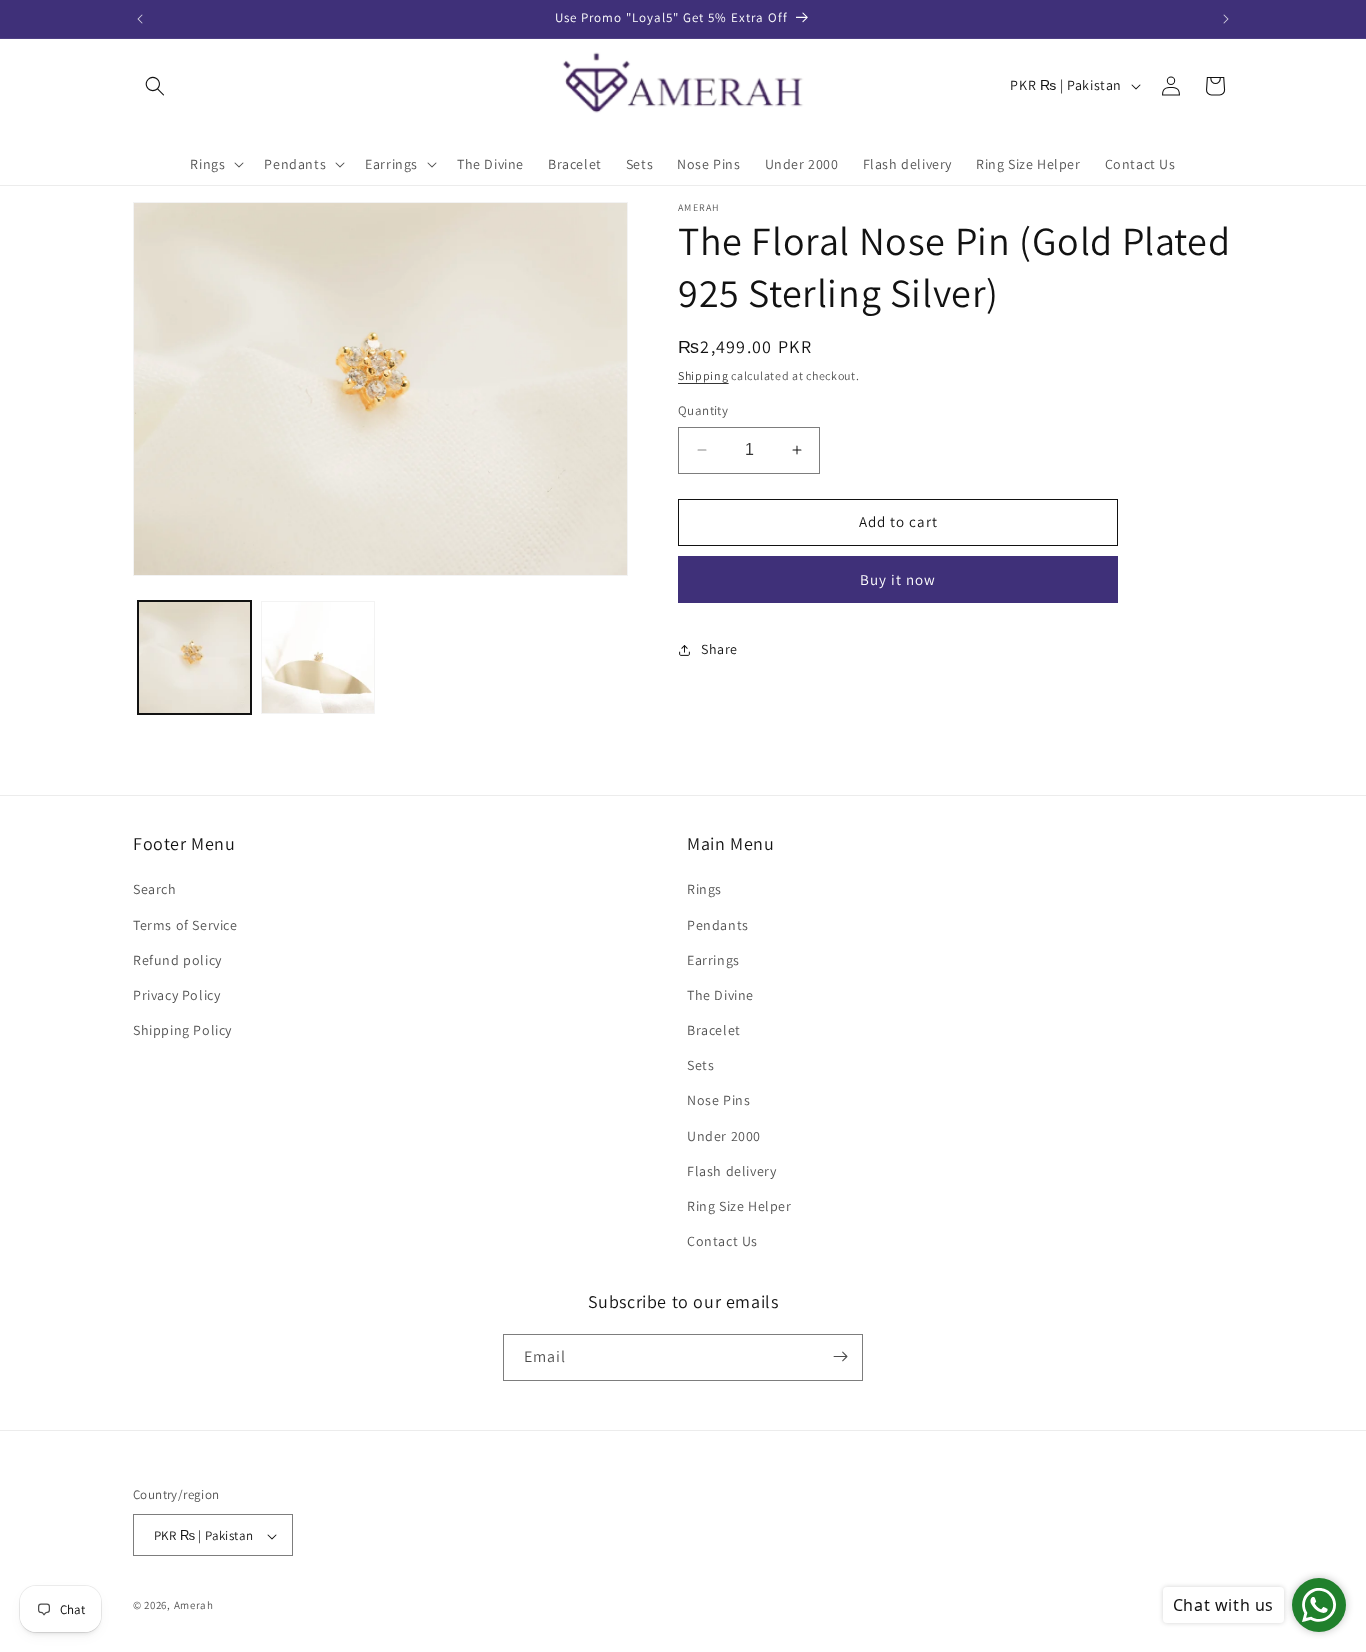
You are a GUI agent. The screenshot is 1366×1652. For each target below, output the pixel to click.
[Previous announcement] (140, 19)
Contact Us (722, 1242)
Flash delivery (731, 1171)
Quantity (703, 410)
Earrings (713, 960)
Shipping (703, 375)
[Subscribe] (840, 1356)
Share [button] (719, 649)
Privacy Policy (176, 995)
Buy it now (898, 579)
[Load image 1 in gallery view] (194, 657)
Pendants (718, 925)
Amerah (194, 1606)
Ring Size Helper (739, 1206)
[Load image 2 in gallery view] (317, 657)
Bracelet (714, 1030)
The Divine (720, 995)
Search (155, 890)
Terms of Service (185, 925)
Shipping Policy (182, 1030)
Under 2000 (724, 1136)
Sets (700, 1066)
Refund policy (177, 960)
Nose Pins (718, 1101)
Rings (704, 890)
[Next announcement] (1226, 19)
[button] (155, 86)
